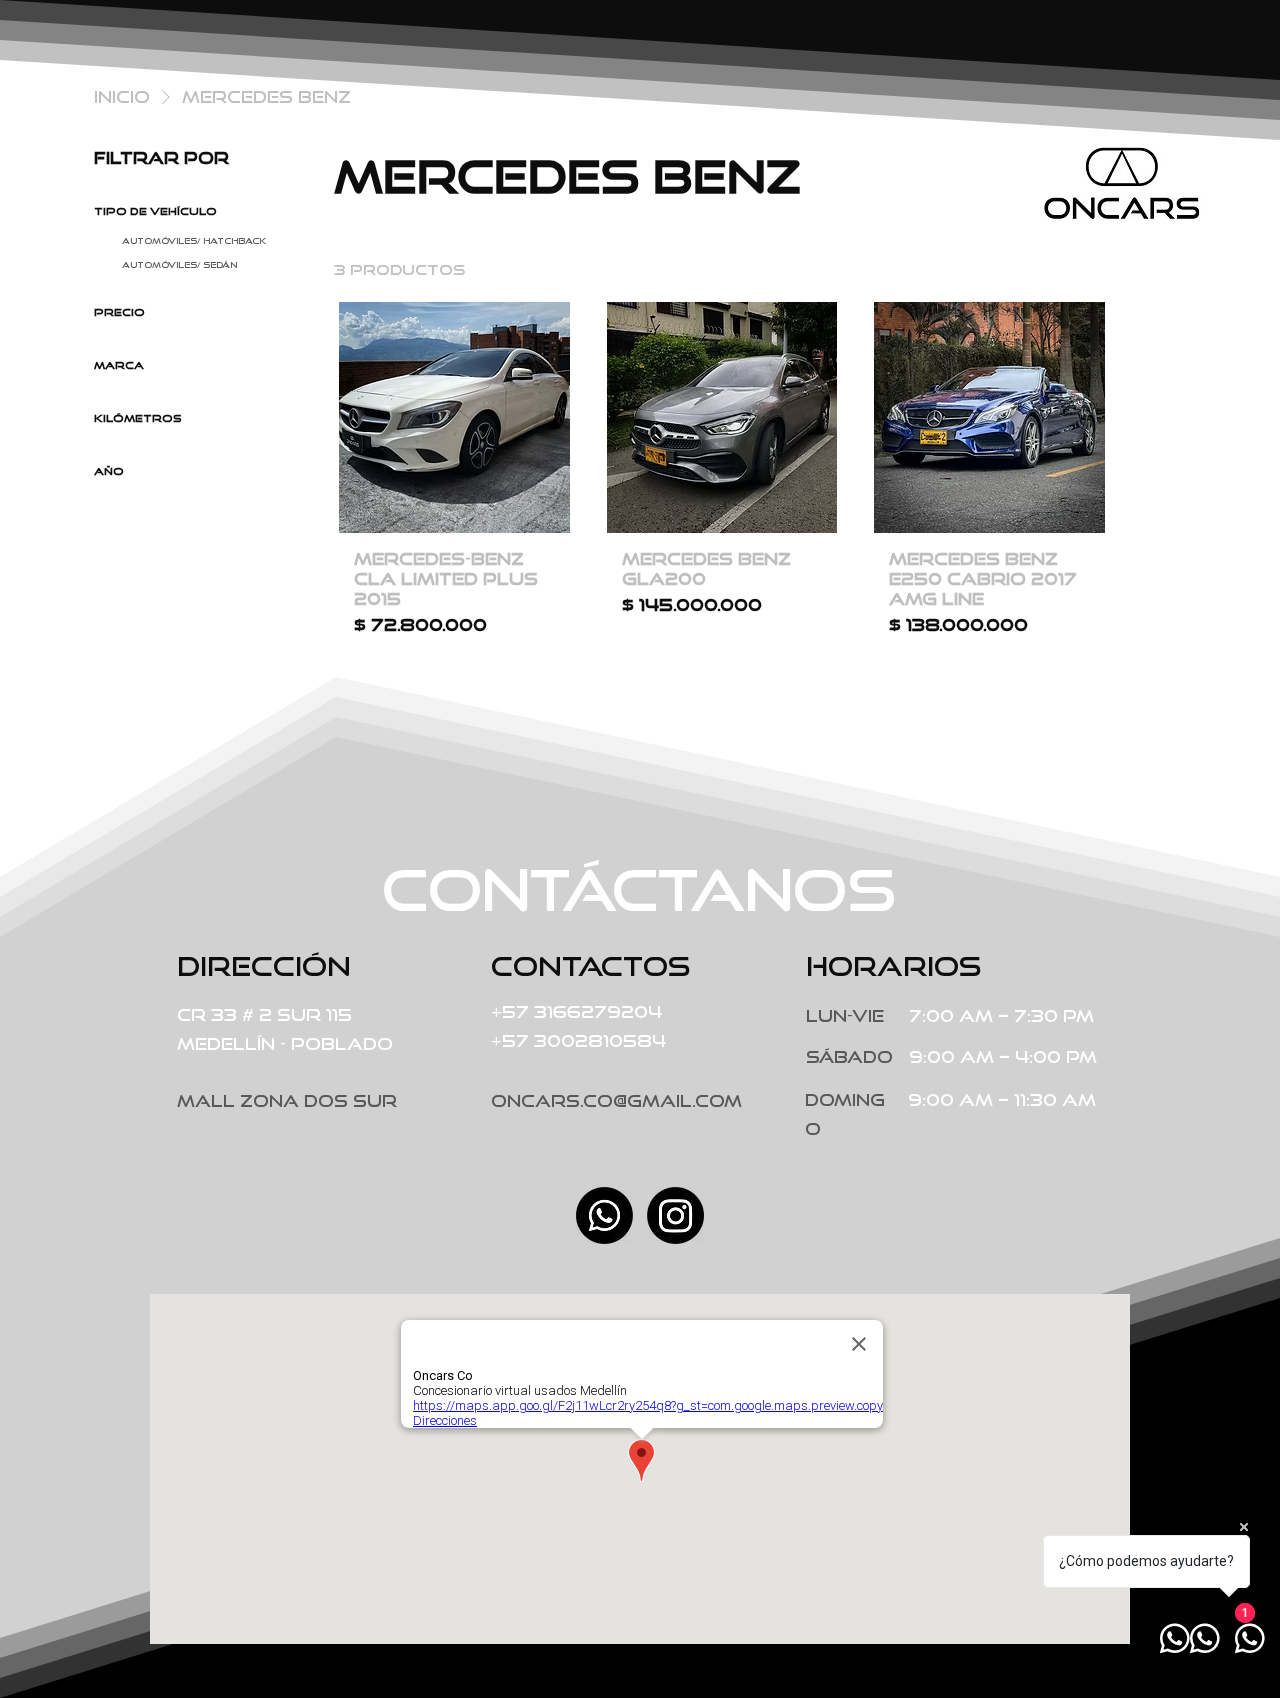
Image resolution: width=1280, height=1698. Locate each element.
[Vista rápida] (454, 417)
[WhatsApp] (604, 1215)
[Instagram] (675, 1215)
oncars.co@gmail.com (616, 1100)
